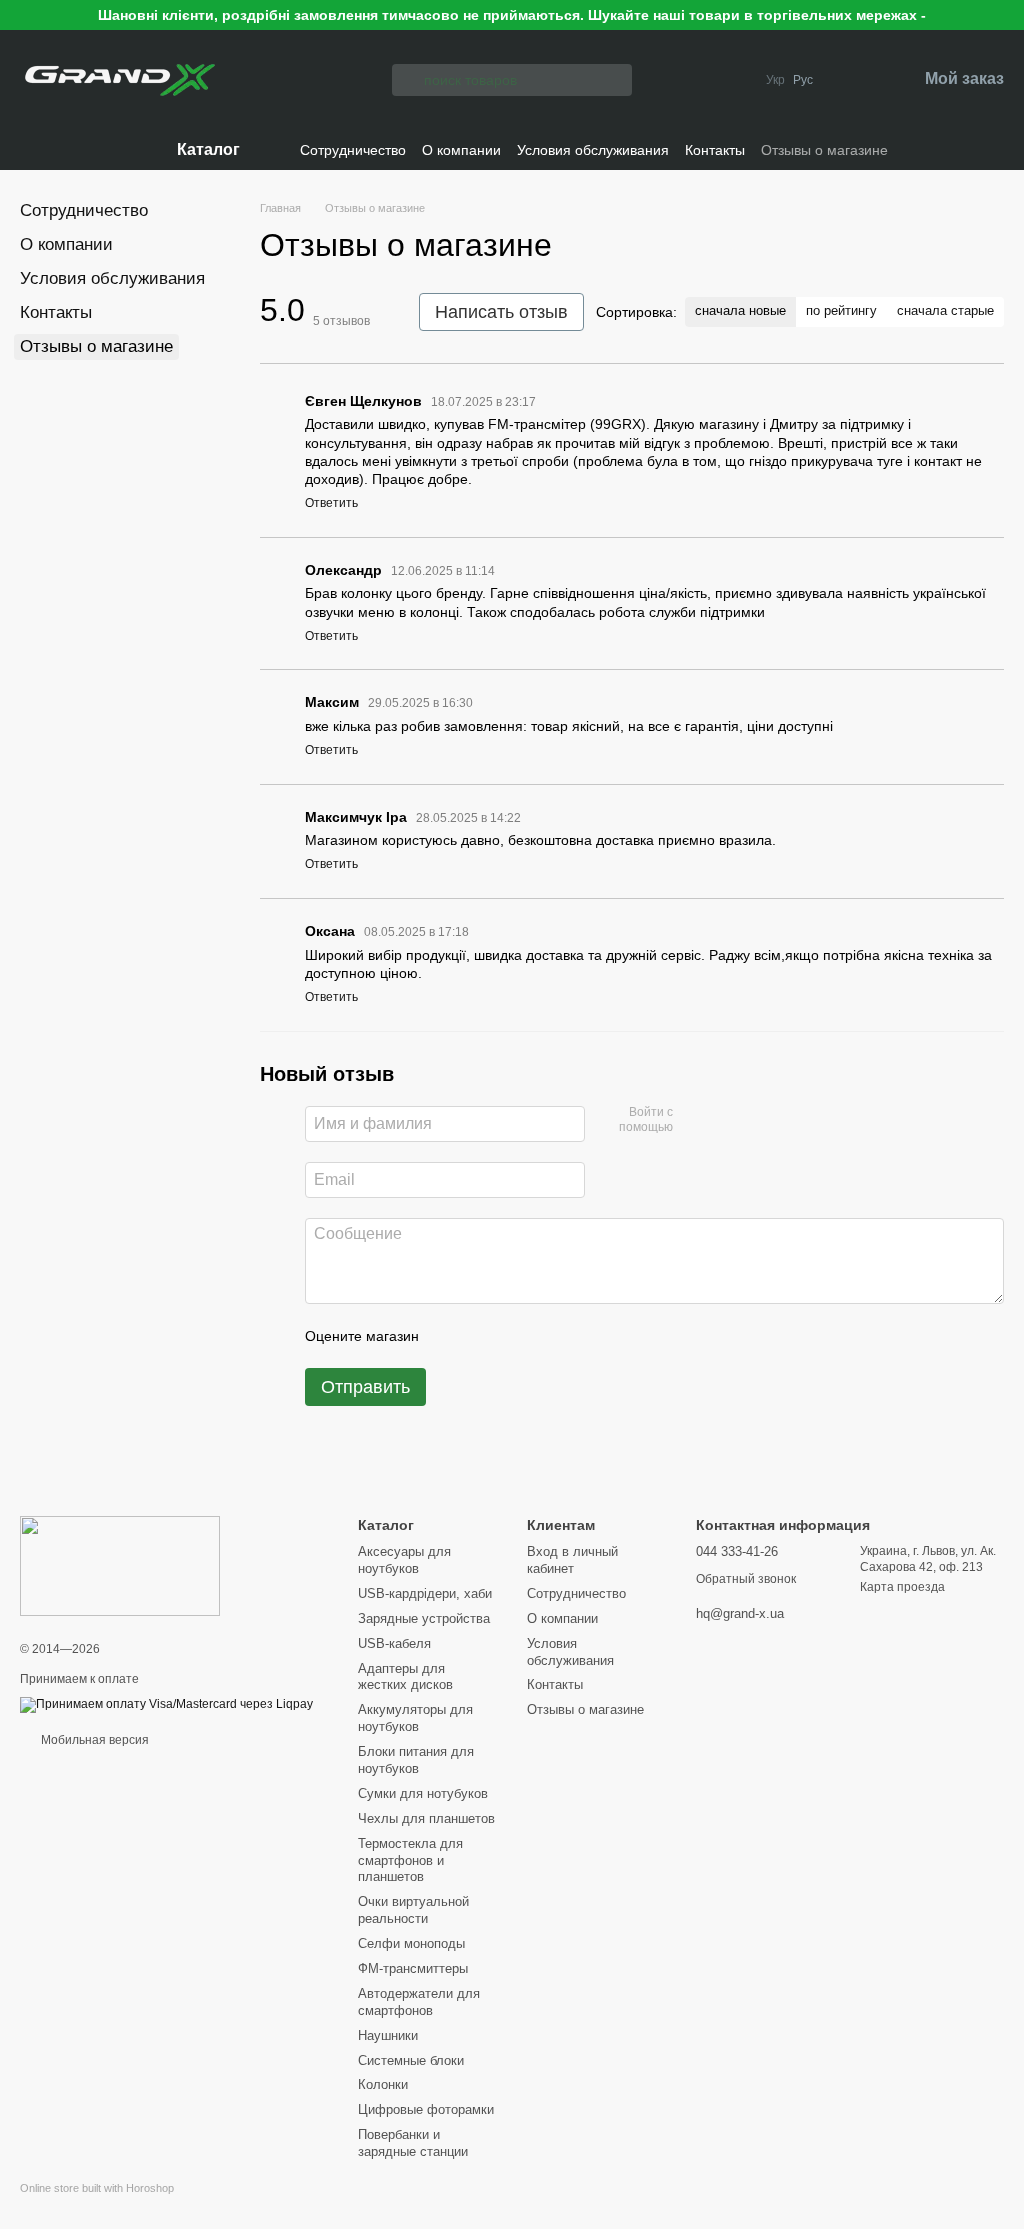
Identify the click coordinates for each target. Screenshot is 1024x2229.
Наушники (388, 2035)
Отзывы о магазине (824, 150)
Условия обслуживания (593, 150)
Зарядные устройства (424, 1618)
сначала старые (945, 310)
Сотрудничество (353, 150)
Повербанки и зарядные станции (413, 2143)
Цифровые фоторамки (426, 2109)
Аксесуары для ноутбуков (404, 1560)
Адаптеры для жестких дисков (405, 1677)
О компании (461, 150)
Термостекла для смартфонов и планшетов (410, 1860)
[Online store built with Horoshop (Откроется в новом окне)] (97, 2205)
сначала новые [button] (740, 310)
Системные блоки (411, 2060)
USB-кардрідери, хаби (425, 1593)
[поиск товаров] (408, 80)
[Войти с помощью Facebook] (695, 1121)
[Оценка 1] (452, 1336)
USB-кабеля (394, 1643)
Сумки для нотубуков (423, 1793)
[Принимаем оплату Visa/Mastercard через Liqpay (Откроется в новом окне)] (166, 1705)
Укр (775, 80)
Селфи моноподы (411, 1943)
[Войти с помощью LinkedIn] (759, 1121)
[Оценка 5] (580, 1336)
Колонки (383, 2084)
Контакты (715, 150)
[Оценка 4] (548, 1336)
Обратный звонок (746, 1579)
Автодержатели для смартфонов (419, 2002)
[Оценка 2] (484, 1336)
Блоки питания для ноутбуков (416, 1760)
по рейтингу (841, 310)
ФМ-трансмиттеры (413, 1968)
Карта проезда (902, 1587)
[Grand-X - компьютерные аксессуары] (120, 1565)
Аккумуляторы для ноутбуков (415, 1718)
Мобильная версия (93, 1740)
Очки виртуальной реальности (413, 1910)
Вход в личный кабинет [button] (572, 1560)
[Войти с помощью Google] (727, 1121)
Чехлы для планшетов (426, 1818)
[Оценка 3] (516, 1336)
